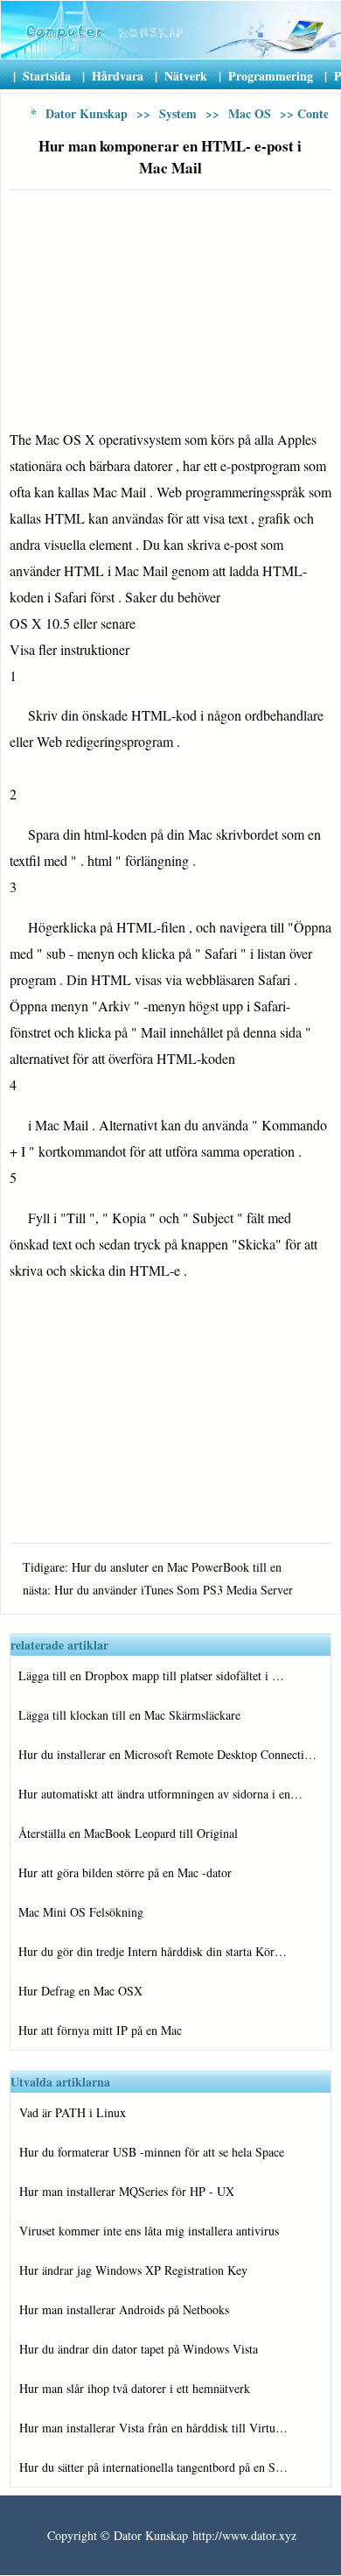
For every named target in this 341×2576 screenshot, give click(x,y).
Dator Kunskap (87, 113)
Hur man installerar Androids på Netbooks (124, 2309)
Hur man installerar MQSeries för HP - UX (127, 2191)
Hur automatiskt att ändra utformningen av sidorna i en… (160, 1794)
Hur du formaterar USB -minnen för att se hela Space (152, 2152)
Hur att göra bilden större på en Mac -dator (125, 1872)
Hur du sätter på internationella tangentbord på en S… (153, 2467)
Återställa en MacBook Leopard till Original (128, 1833)
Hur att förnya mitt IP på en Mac (100, 2030)
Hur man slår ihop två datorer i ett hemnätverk (135, 2388)
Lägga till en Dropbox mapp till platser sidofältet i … (151, 1675)
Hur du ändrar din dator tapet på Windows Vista (139, 2349)
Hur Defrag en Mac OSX (80, 1991)
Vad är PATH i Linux (73, 2112)
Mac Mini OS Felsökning (81, 1912)
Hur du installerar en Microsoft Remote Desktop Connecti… (167, 1754)
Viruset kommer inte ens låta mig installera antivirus (149, 2231)
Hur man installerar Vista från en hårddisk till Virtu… (153, 2428)
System (178, 113)
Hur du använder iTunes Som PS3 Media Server (174, 1590)
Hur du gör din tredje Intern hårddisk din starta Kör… (153, 1951)
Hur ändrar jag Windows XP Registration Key (133, 2270)
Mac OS (250, 113)
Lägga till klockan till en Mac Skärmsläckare (129, 1715)
